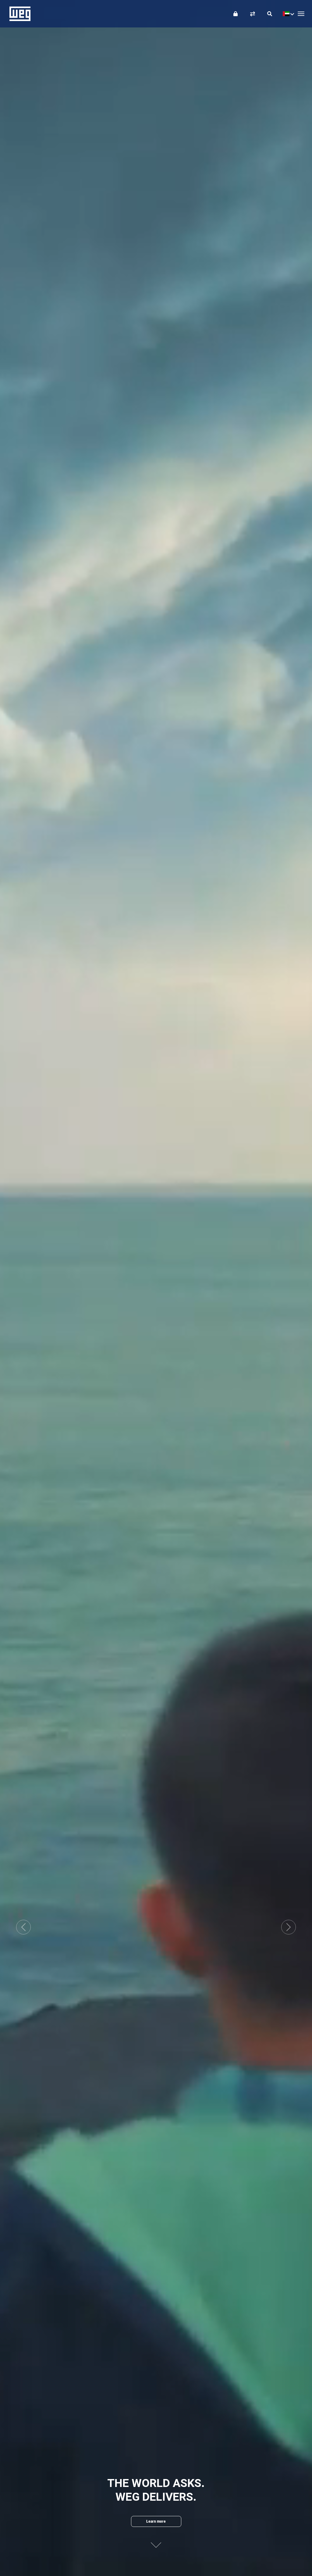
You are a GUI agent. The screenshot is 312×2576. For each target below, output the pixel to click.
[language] (287, 14)
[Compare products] (253, 14)
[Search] (270, 14)
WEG (18, 14)
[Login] (236, 14)
